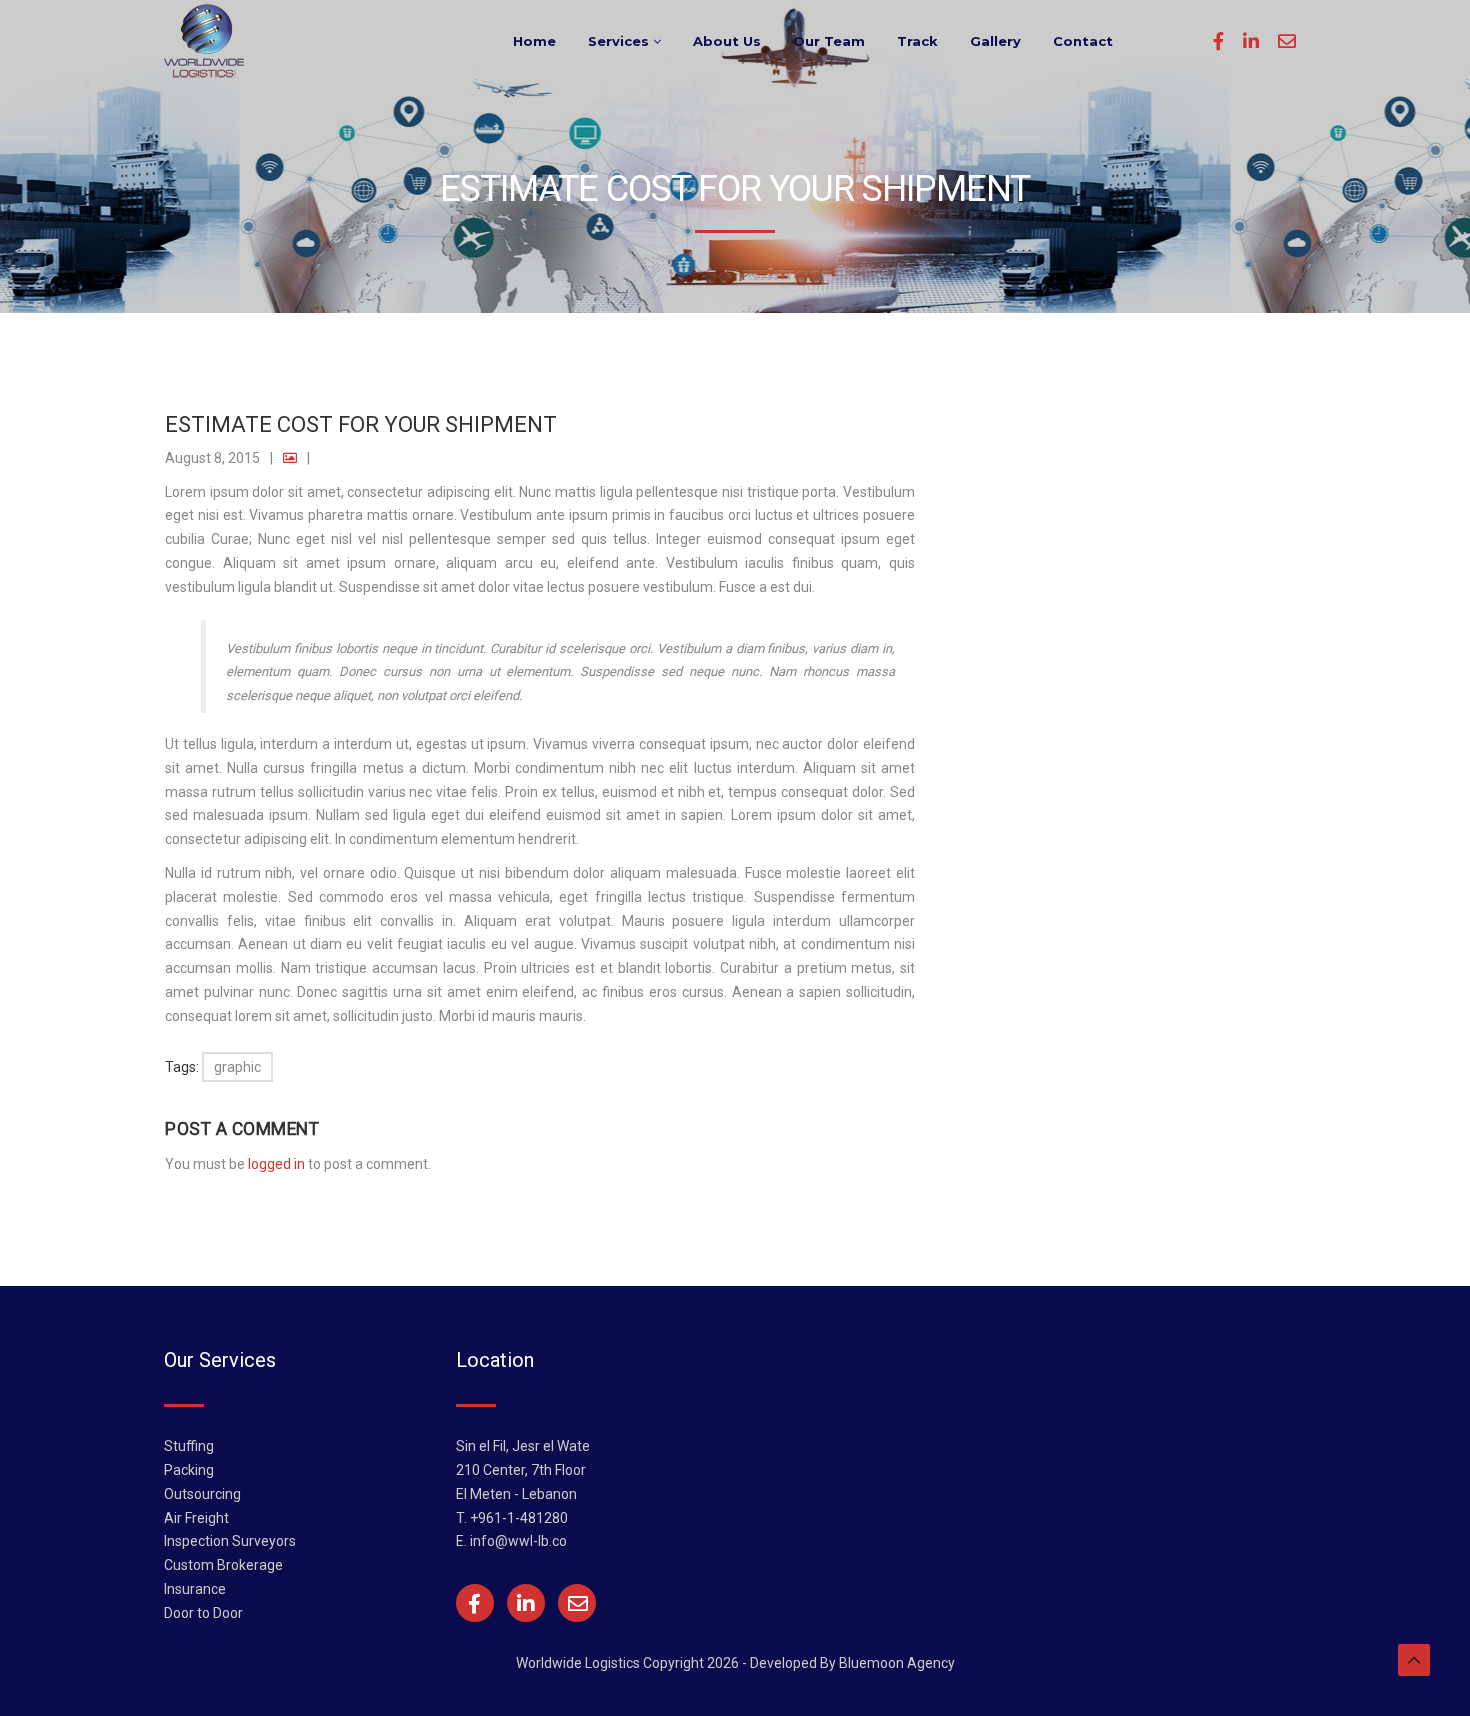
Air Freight (196, 1518)
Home (534, 41)
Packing (189, 1470)
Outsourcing (202, 1494)
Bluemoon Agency (897, 1663)
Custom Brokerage (223, 1565)
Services (620, 41)
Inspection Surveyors (230, 1541)
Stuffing (189, 1446)
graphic (237, 1067)
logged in (276, 1164)
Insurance (195, 1589)
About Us (727, 41)
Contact (1083, 41)
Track (917, 41)
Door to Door (203, 1613)
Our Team (829, 41)
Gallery (995, 41)
